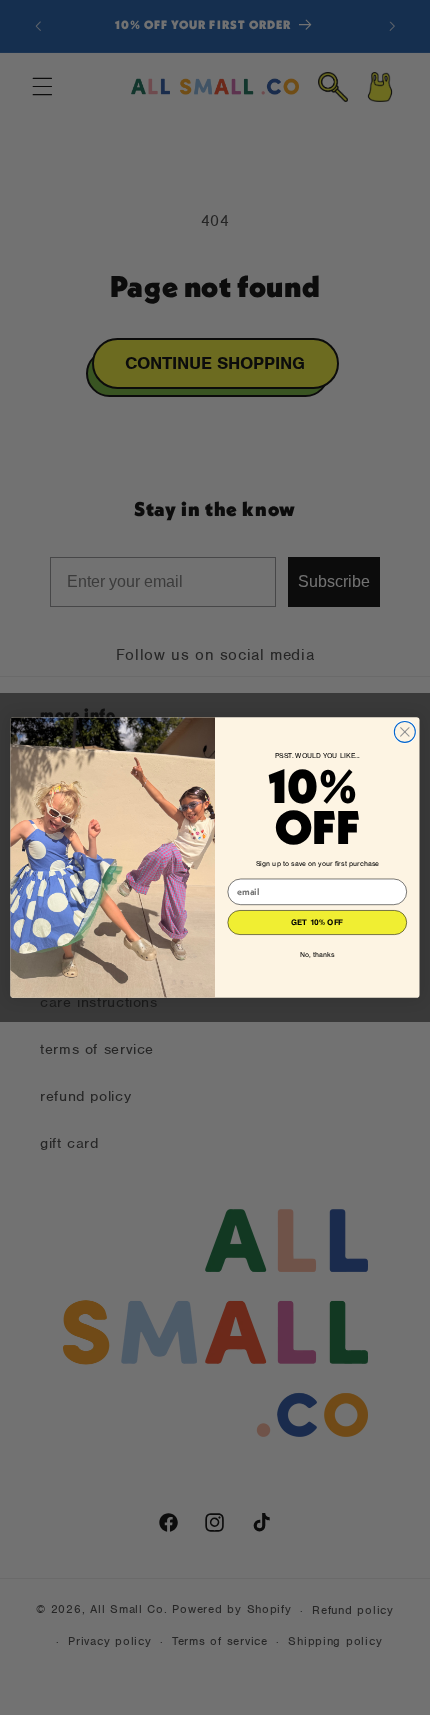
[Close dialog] (404, 731)
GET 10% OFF (317, 922)
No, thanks (317, 954)
